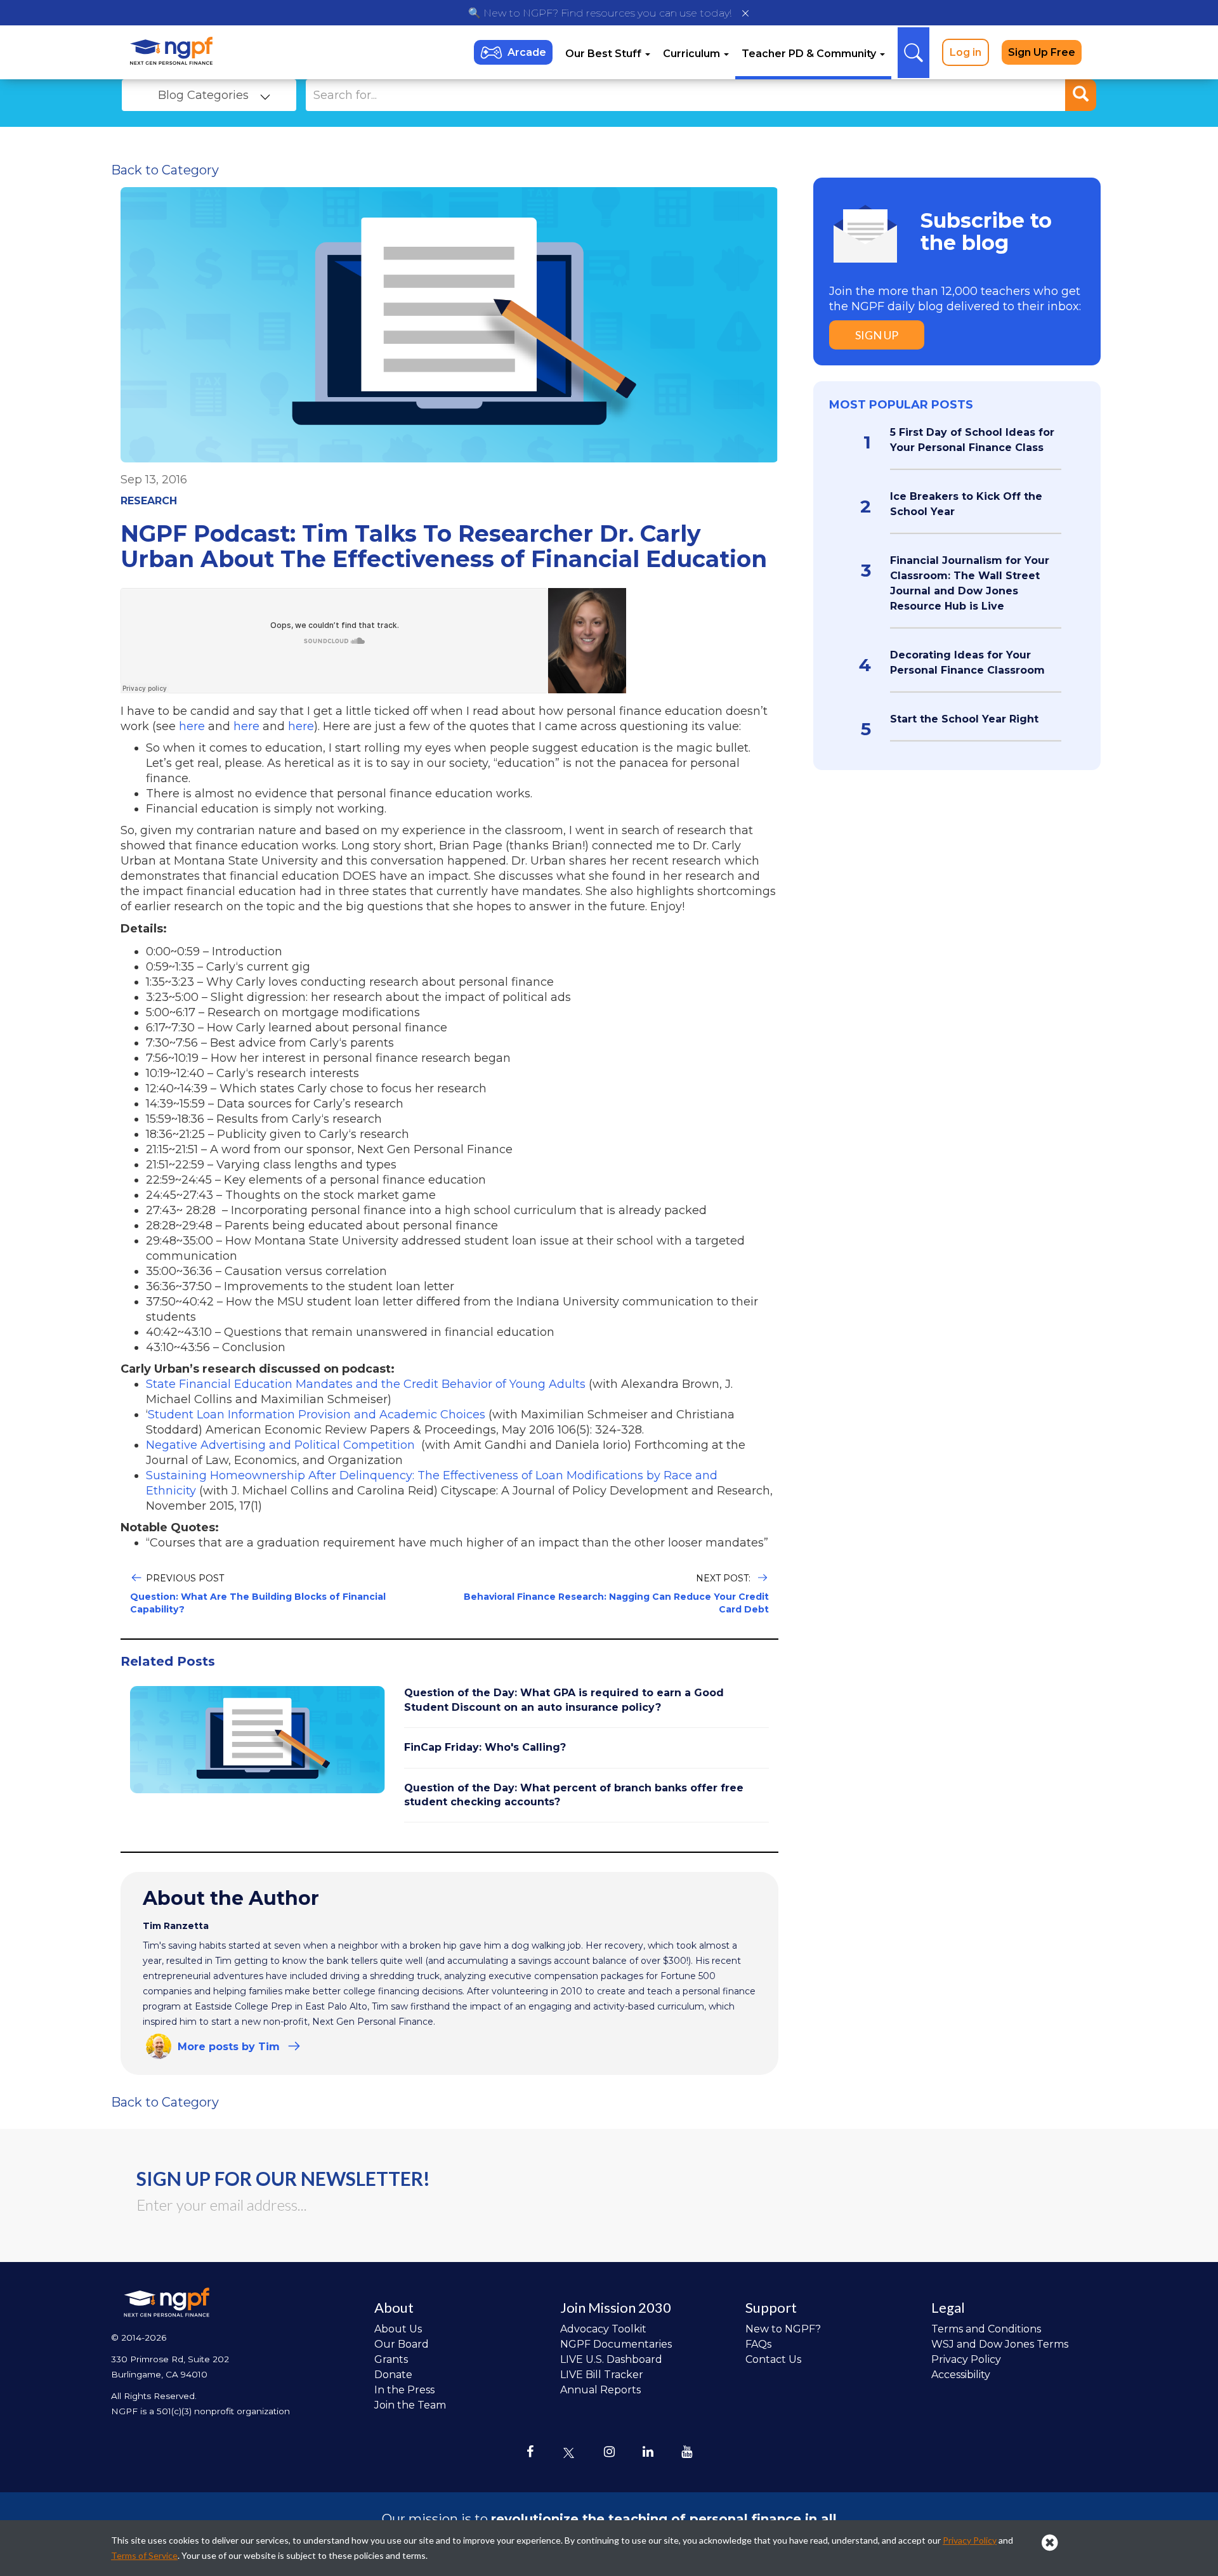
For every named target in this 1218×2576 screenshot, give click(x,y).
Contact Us (773, 2359)
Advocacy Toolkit (603, 2329)
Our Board (402, 2344)
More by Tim (229, 2047)
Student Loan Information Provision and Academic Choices (317, 1415)
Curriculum (693, 54)
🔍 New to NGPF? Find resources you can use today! (600, 13)
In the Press (404, 2390)
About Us (398, 2329)
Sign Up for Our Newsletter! (283, 2178)
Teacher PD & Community (810, 54)
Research (149, 501)
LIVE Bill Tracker (602, 2375)
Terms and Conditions (986, 2329)
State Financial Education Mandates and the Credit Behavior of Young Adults (366, 1384)
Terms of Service (144, 2555)
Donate (393, 2375)
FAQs (758, 2344)
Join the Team (410, 2405)
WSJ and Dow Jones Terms (1000, 2344)
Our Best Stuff (605, 54)
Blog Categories (203, 95)
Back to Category (165, 170)
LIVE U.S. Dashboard (611, 2359)
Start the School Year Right (964, 719)
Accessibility (961, 2375)
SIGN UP (877, 335)
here (192, 726)
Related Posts (168, 1661)
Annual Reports (600, 2390)
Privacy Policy (966, 2359)
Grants (391, 2359)
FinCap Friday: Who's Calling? (485, 1747)
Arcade (527, 52)
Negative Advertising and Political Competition (280, 1445)
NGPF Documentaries (616, 2344)
